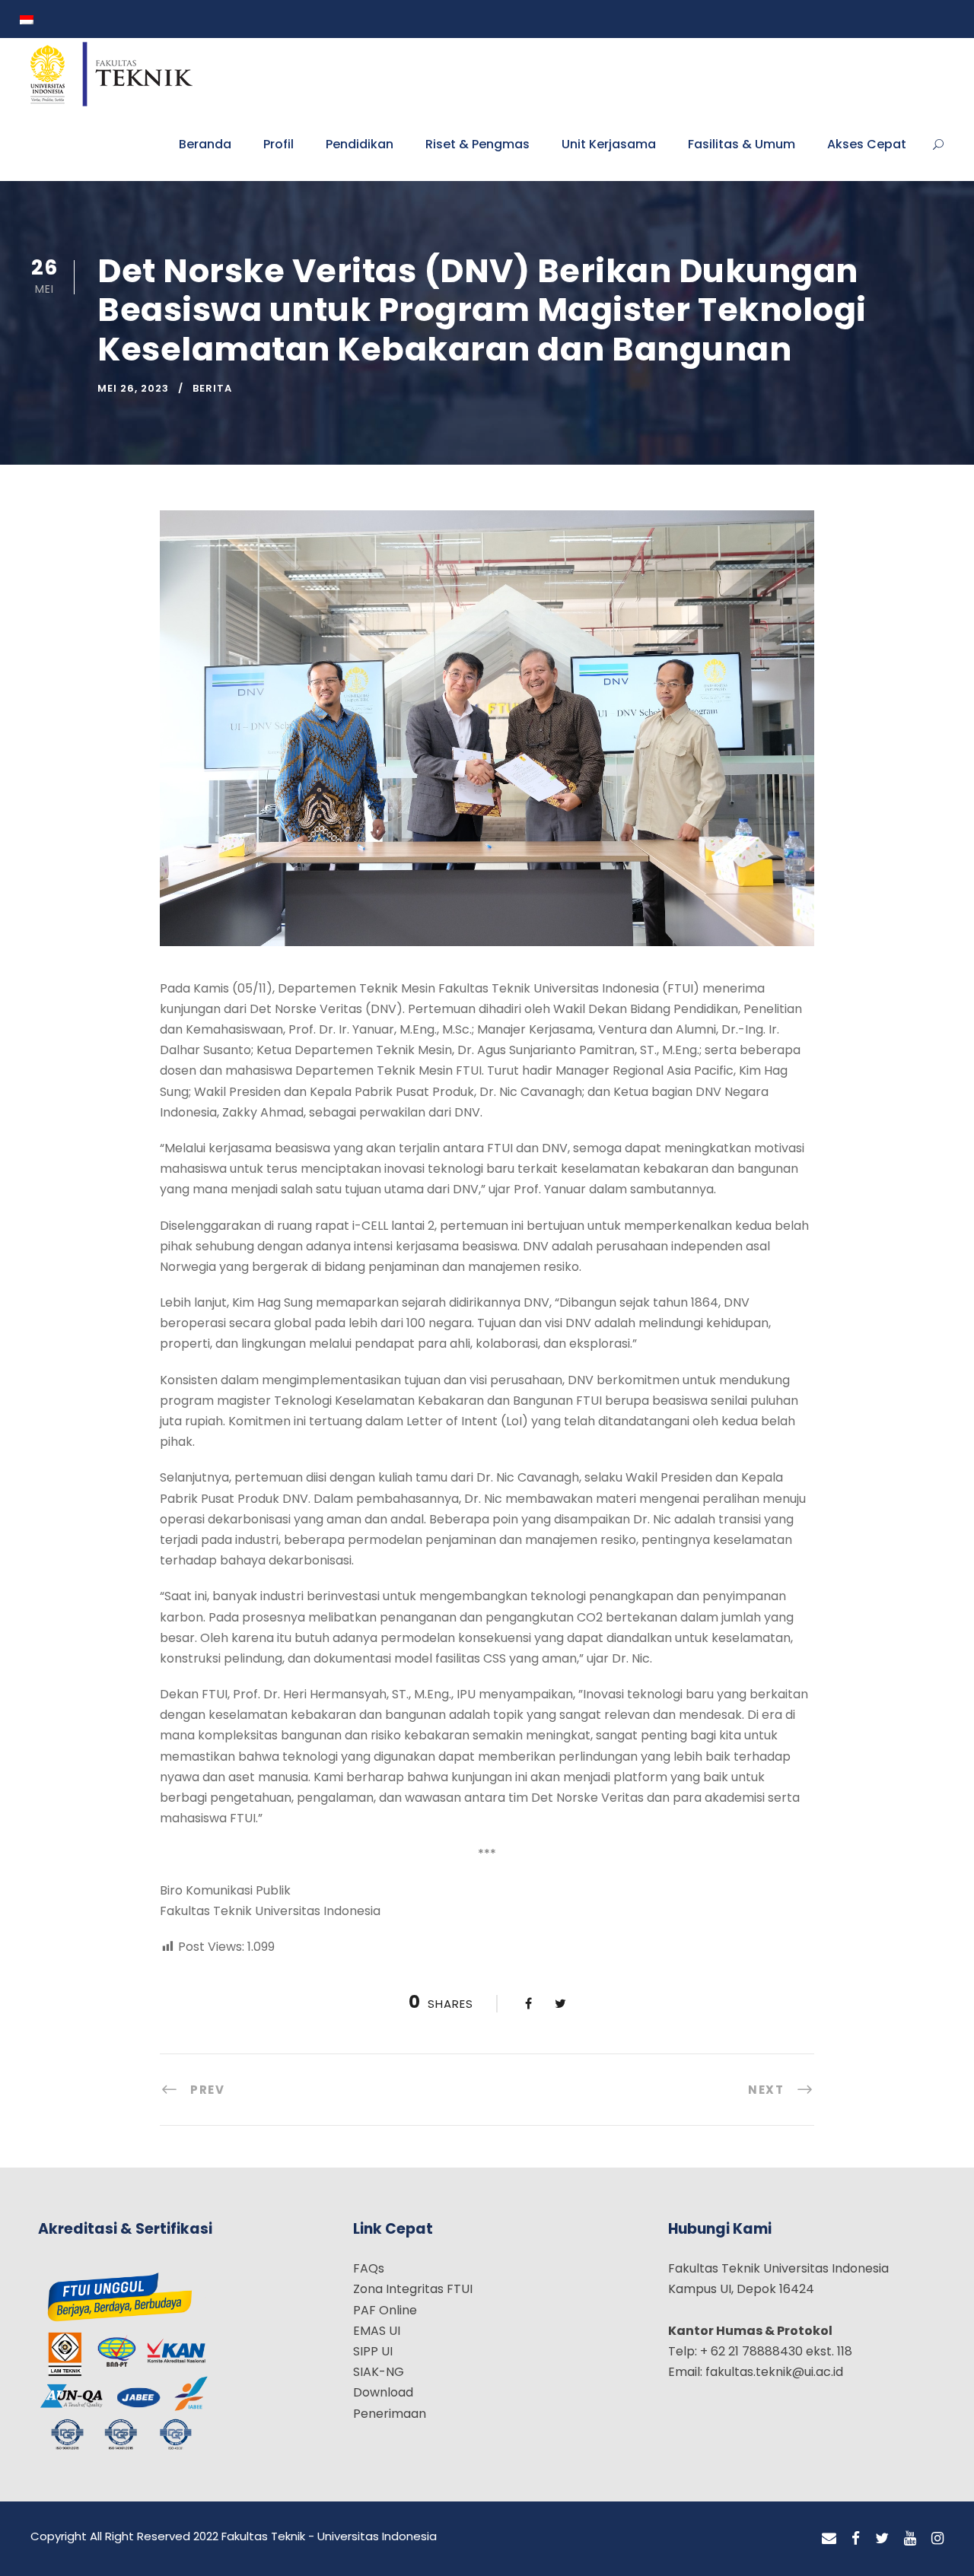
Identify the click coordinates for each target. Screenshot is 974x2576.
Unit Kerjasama (609, 144)
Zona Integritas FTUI (413, 2289)
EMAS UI (377, 2331)
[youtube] (910, 2539)
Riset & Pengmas (477, 144)
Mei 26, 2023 (133, 388)
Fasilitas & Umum (742, 144)
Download (383, 2392)
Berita (212, 388)
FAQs (369, 2268)
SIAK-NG (379, 2372)
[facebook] (856, 2539)
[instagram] (937, 2539)
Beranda (205, 144)
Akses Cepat (867, 144)
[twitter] (882, 2539)
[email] (829, 2539)
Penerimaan (390, 2414)
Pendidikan (360, 144)
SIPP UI (373, 2351)
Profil (279, 144)
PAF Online (385, 2310)
